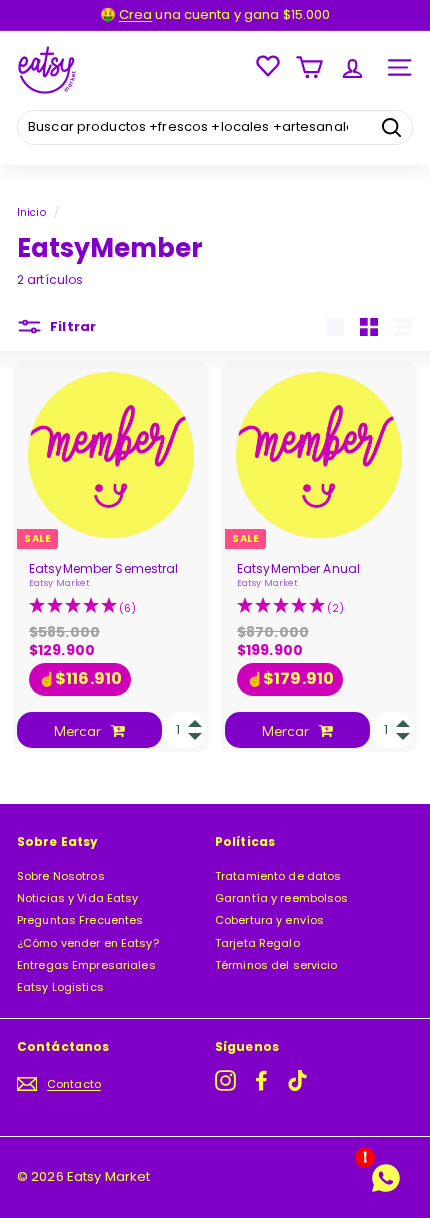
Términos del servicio (276, 965)
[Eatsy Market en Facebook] (261, 1080)
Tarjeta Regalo (257, 943)
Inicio (31, 212)
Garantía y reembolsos (282, 898)
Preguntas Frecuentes (80, 920)
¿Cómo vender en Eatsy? (88, 943)
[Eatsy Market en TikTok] (297, 1080)
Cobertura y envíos (269, 920)
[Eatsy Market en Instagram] (225, 1080)
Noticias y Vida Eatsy (78, 898)
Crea (135, 14)
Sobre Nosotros (61, 876)
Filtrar (71, 326)
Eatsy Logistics (60, 987)
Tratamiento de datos (278, 876)
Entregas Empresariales (86, 965)
